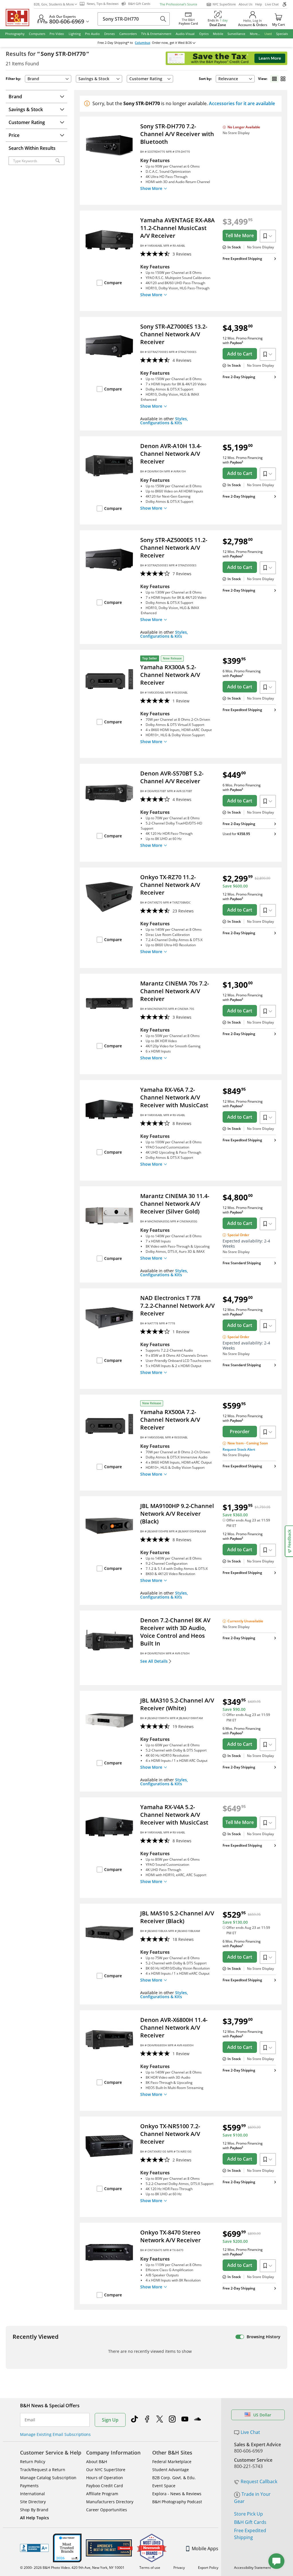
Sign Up (110, 2420)
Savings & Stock (94, 79)
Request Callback (259, 2481)
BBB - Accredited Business (34, 2548)
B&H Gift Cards (250, 2522)
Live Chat (272, 4)
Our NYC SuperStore (106, 2470)
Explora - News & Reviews (177, 2494)
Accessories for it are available (242, 103)
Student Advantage (171, 2470)
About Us (246, 4)
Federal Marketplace (172, 2462)
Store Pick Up (249, 2514)
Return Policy (33, 2462)
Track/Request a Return (43, 2470)
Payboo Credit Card (105, 2486)
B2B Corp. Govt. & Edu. (174, 2478)
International (32, 2494)
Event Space (164, 2486)
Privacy (179, 2568)
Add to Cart (240, 354)
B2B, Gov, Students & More (54, 4)
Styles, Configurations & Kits (164, 421)
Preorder (240, 1432)
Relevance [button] (228, 79)
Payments (29, 2486)
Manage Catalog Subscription (48, 2478)
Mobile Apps (205, 2548)
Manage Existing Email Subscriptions (55, 2434)
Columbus (142, 43)
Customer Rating (146, 79)
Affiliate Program (102, 2494)
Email (30, 2420)
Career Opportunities (107, 2510)
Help (259, 4)
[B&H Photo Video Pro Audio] (20, 17)
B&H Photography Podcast (177, 2502)
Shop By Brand (34, 2510)
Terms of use (150, 2568)
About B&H (97, 2462)
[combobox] (235, 79)
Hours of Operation (105, 2478)
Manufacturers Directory (110, 2502)
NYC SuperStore (224, 4)
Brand (33, 79)
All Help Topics (34, 2518)
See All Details (154, 1661)
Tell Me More (240, 235)
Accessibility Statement (253, 2568)
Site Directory (33, 2502)
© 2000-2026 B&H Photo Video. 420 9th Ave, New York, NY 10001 (72, 2568)
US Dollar (262, 2415)
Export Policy (208, 2568)
